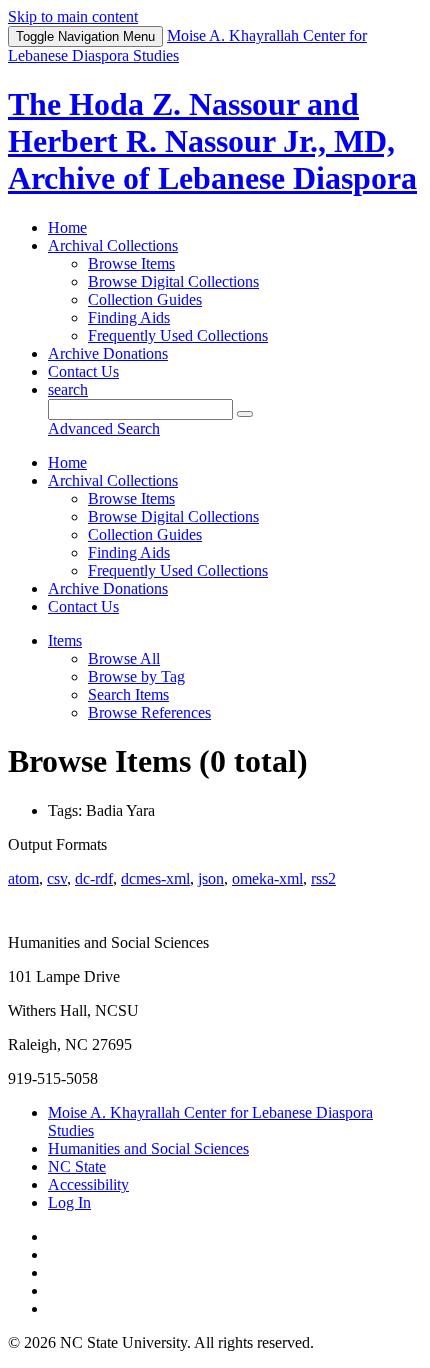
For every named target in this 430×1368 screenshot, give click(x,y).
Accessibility (88, 1184)
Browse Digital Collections (173, 281)
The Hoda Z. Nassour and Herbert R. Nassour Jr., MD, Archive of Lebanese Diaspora (212, 141)
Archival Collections (113, 245)
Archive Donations (108, 353)
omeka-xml (267, 878)
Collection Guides (145, 299)
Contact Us (83, 371)
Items (65, 640)
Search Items (128, 694)
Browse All (124, 658)
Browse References (149, 712)
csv (57, 878)
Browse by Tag (136, 676)
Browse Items (131, 263)
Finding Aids (129, 317)
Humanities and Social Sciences (148, 1148)
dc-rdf (94, 878)
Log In (69, 1202)
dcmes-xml (155, 878)
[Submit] (245, 414)
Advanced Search (104, 428)
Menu (85, 36)
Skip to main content (73, 16)
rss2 (323, 878)
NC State (77, 1166)
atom (23, 878)
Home (67, 227)
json (211, 878)
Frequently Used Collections (178, 335)
